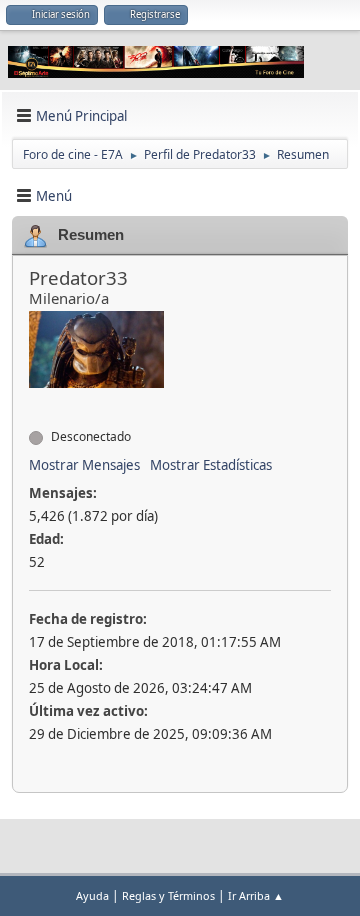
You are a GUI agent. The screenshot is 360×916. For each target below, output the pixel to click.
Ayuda (92, 895)
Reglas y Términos (168, 895)
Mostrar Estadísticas (211, 465)
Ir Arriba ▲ (256, 895)
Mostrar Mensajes (84, 465)
